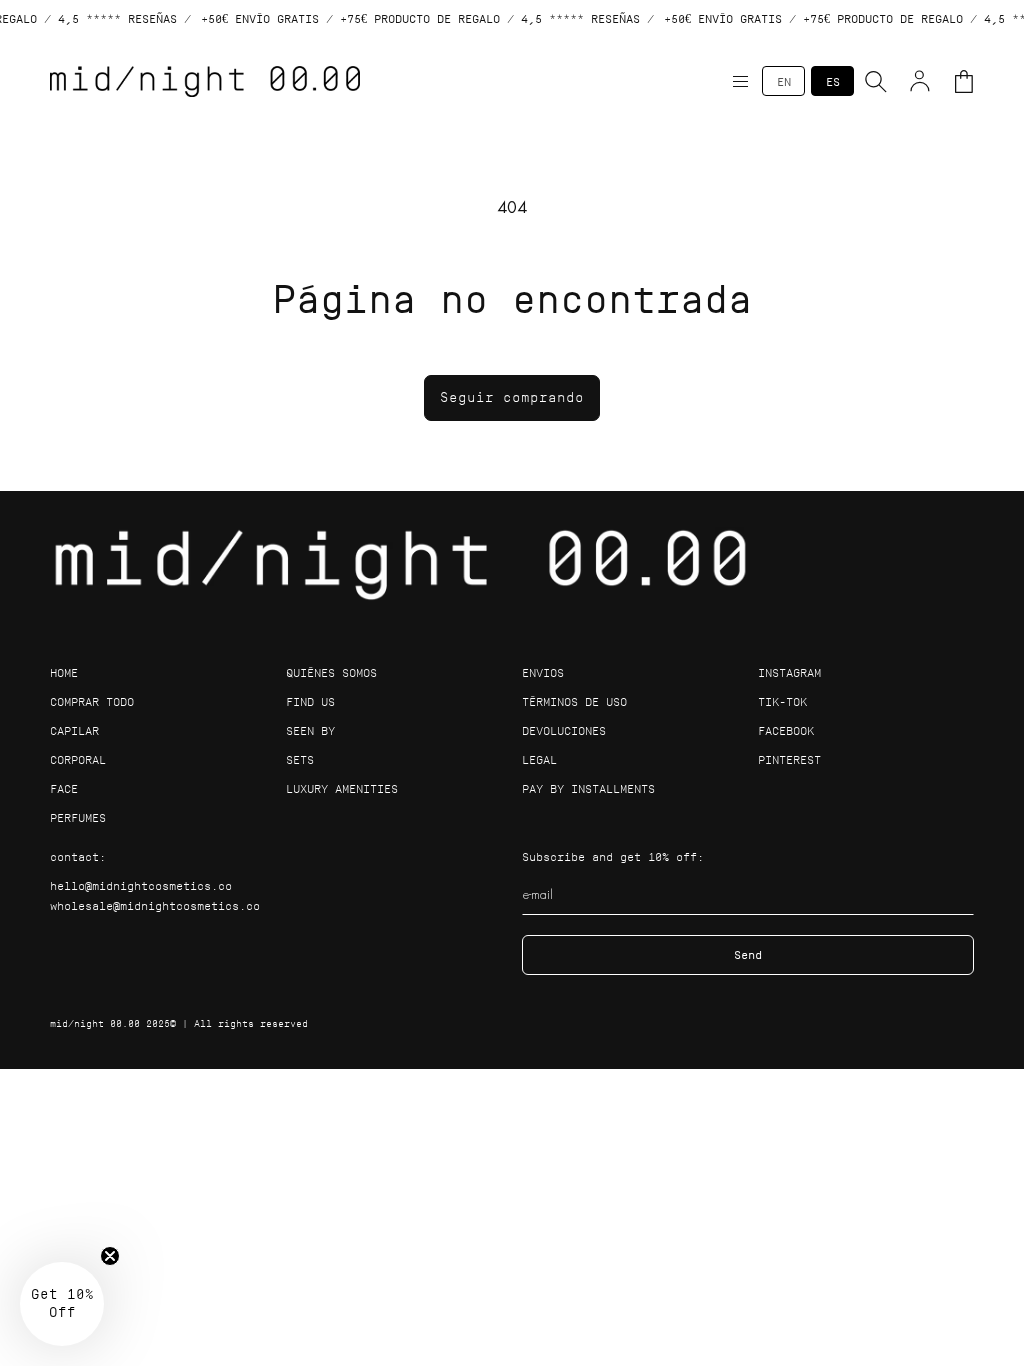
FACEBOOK (786, 730)
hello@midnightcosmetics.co (141, 885)
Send (748, 954)
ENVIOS (543, 672)
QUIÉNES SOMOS (331, 672)
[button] (740, 81)
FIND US (310, 701)
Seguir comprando (512, 397)
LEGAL (539, 759)
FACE (64, 788)
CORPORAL (78, 759)
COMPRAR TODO (92, 701)
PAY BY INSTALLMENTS (588, 788)
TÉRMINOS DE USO (574, 701)
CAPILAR (74, 730)
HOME (64, 672)
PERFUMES (78, 817)
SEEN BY (310, 730)
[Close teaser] (110, 1256)
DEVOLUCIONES (564, 730)
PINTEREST (789, 759)
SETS (300, 759)
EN (784, 81)
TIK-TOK (782, 701)
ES (833, 81)
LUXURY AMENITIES (342, 788)
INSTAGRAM (789, 672)
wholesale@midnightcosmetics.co (155, 905)
